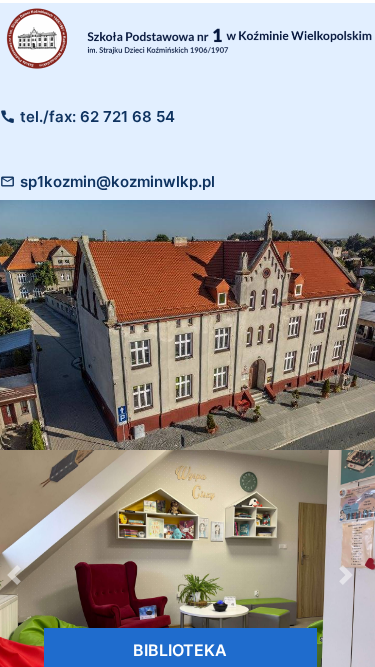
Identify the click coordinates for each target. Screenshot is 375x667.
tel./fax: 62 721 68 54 (97, 116)
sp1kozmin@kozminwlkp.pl (117, 181)
